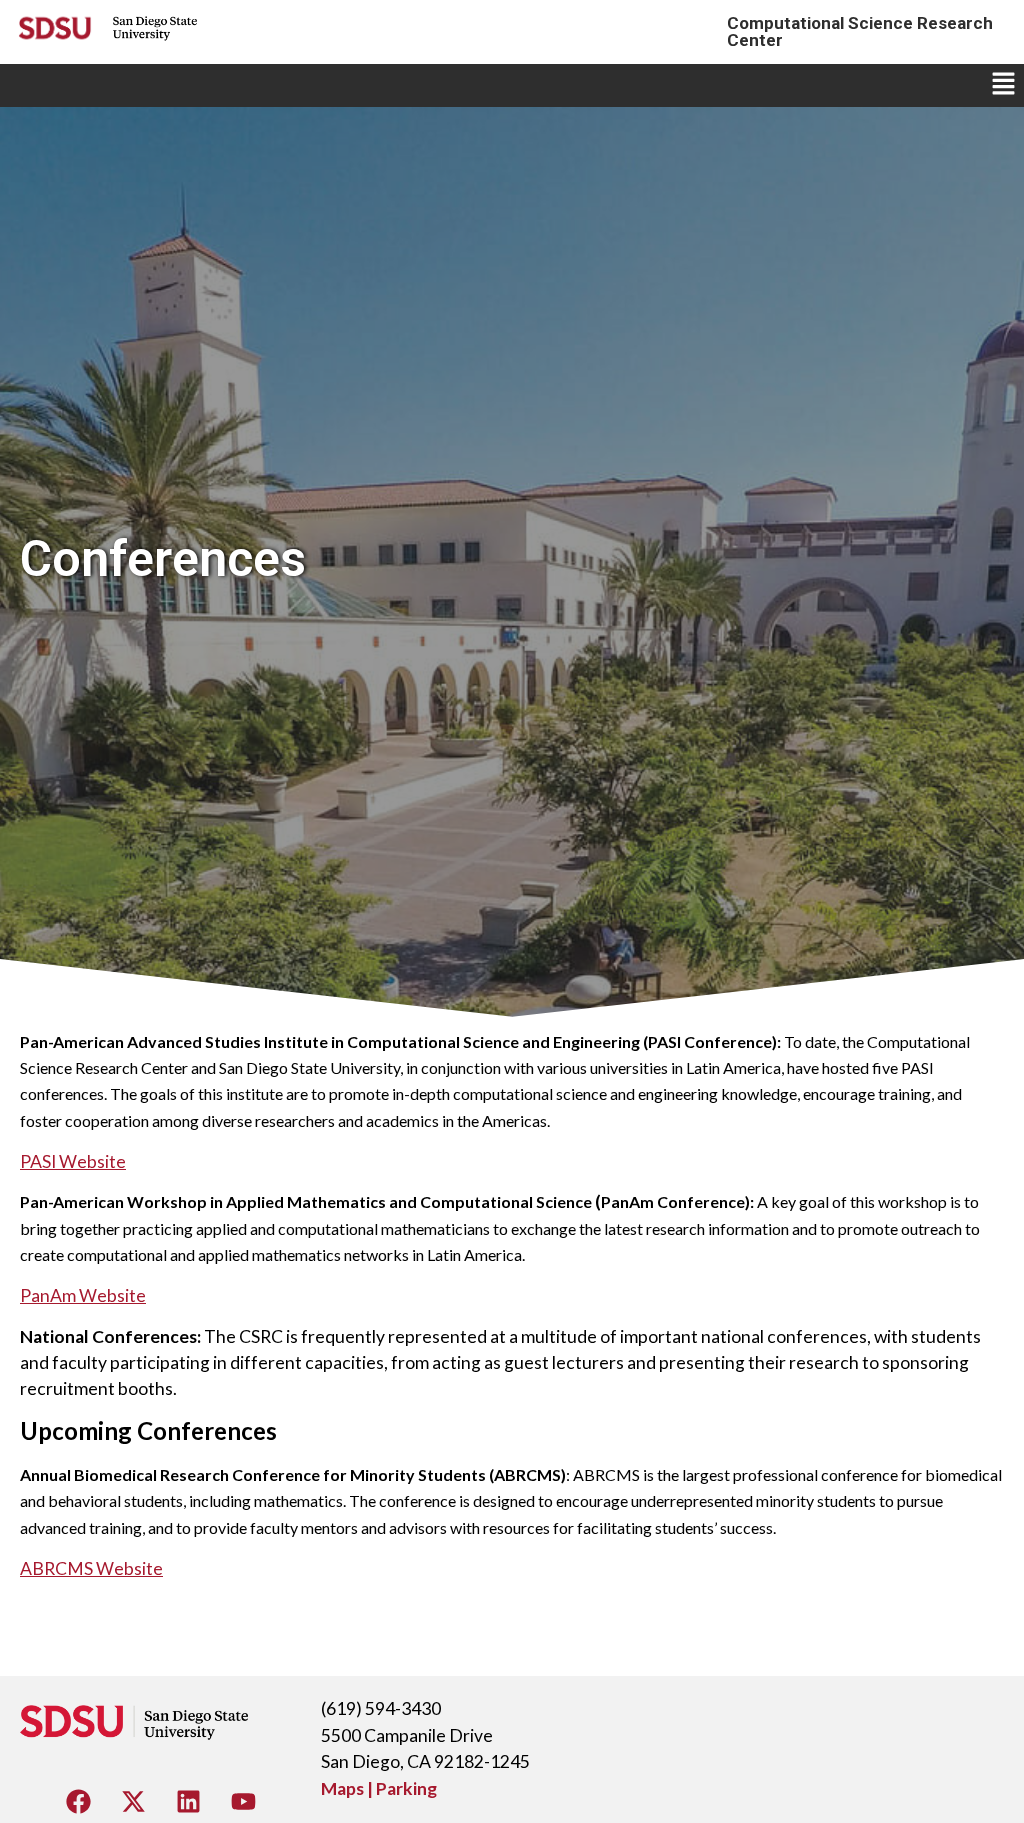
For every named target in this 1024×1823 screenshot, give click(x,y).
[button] (1004, 85)
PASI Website (73, 1161)
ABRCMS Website (91, 1568)
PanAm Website (83, 1295)
